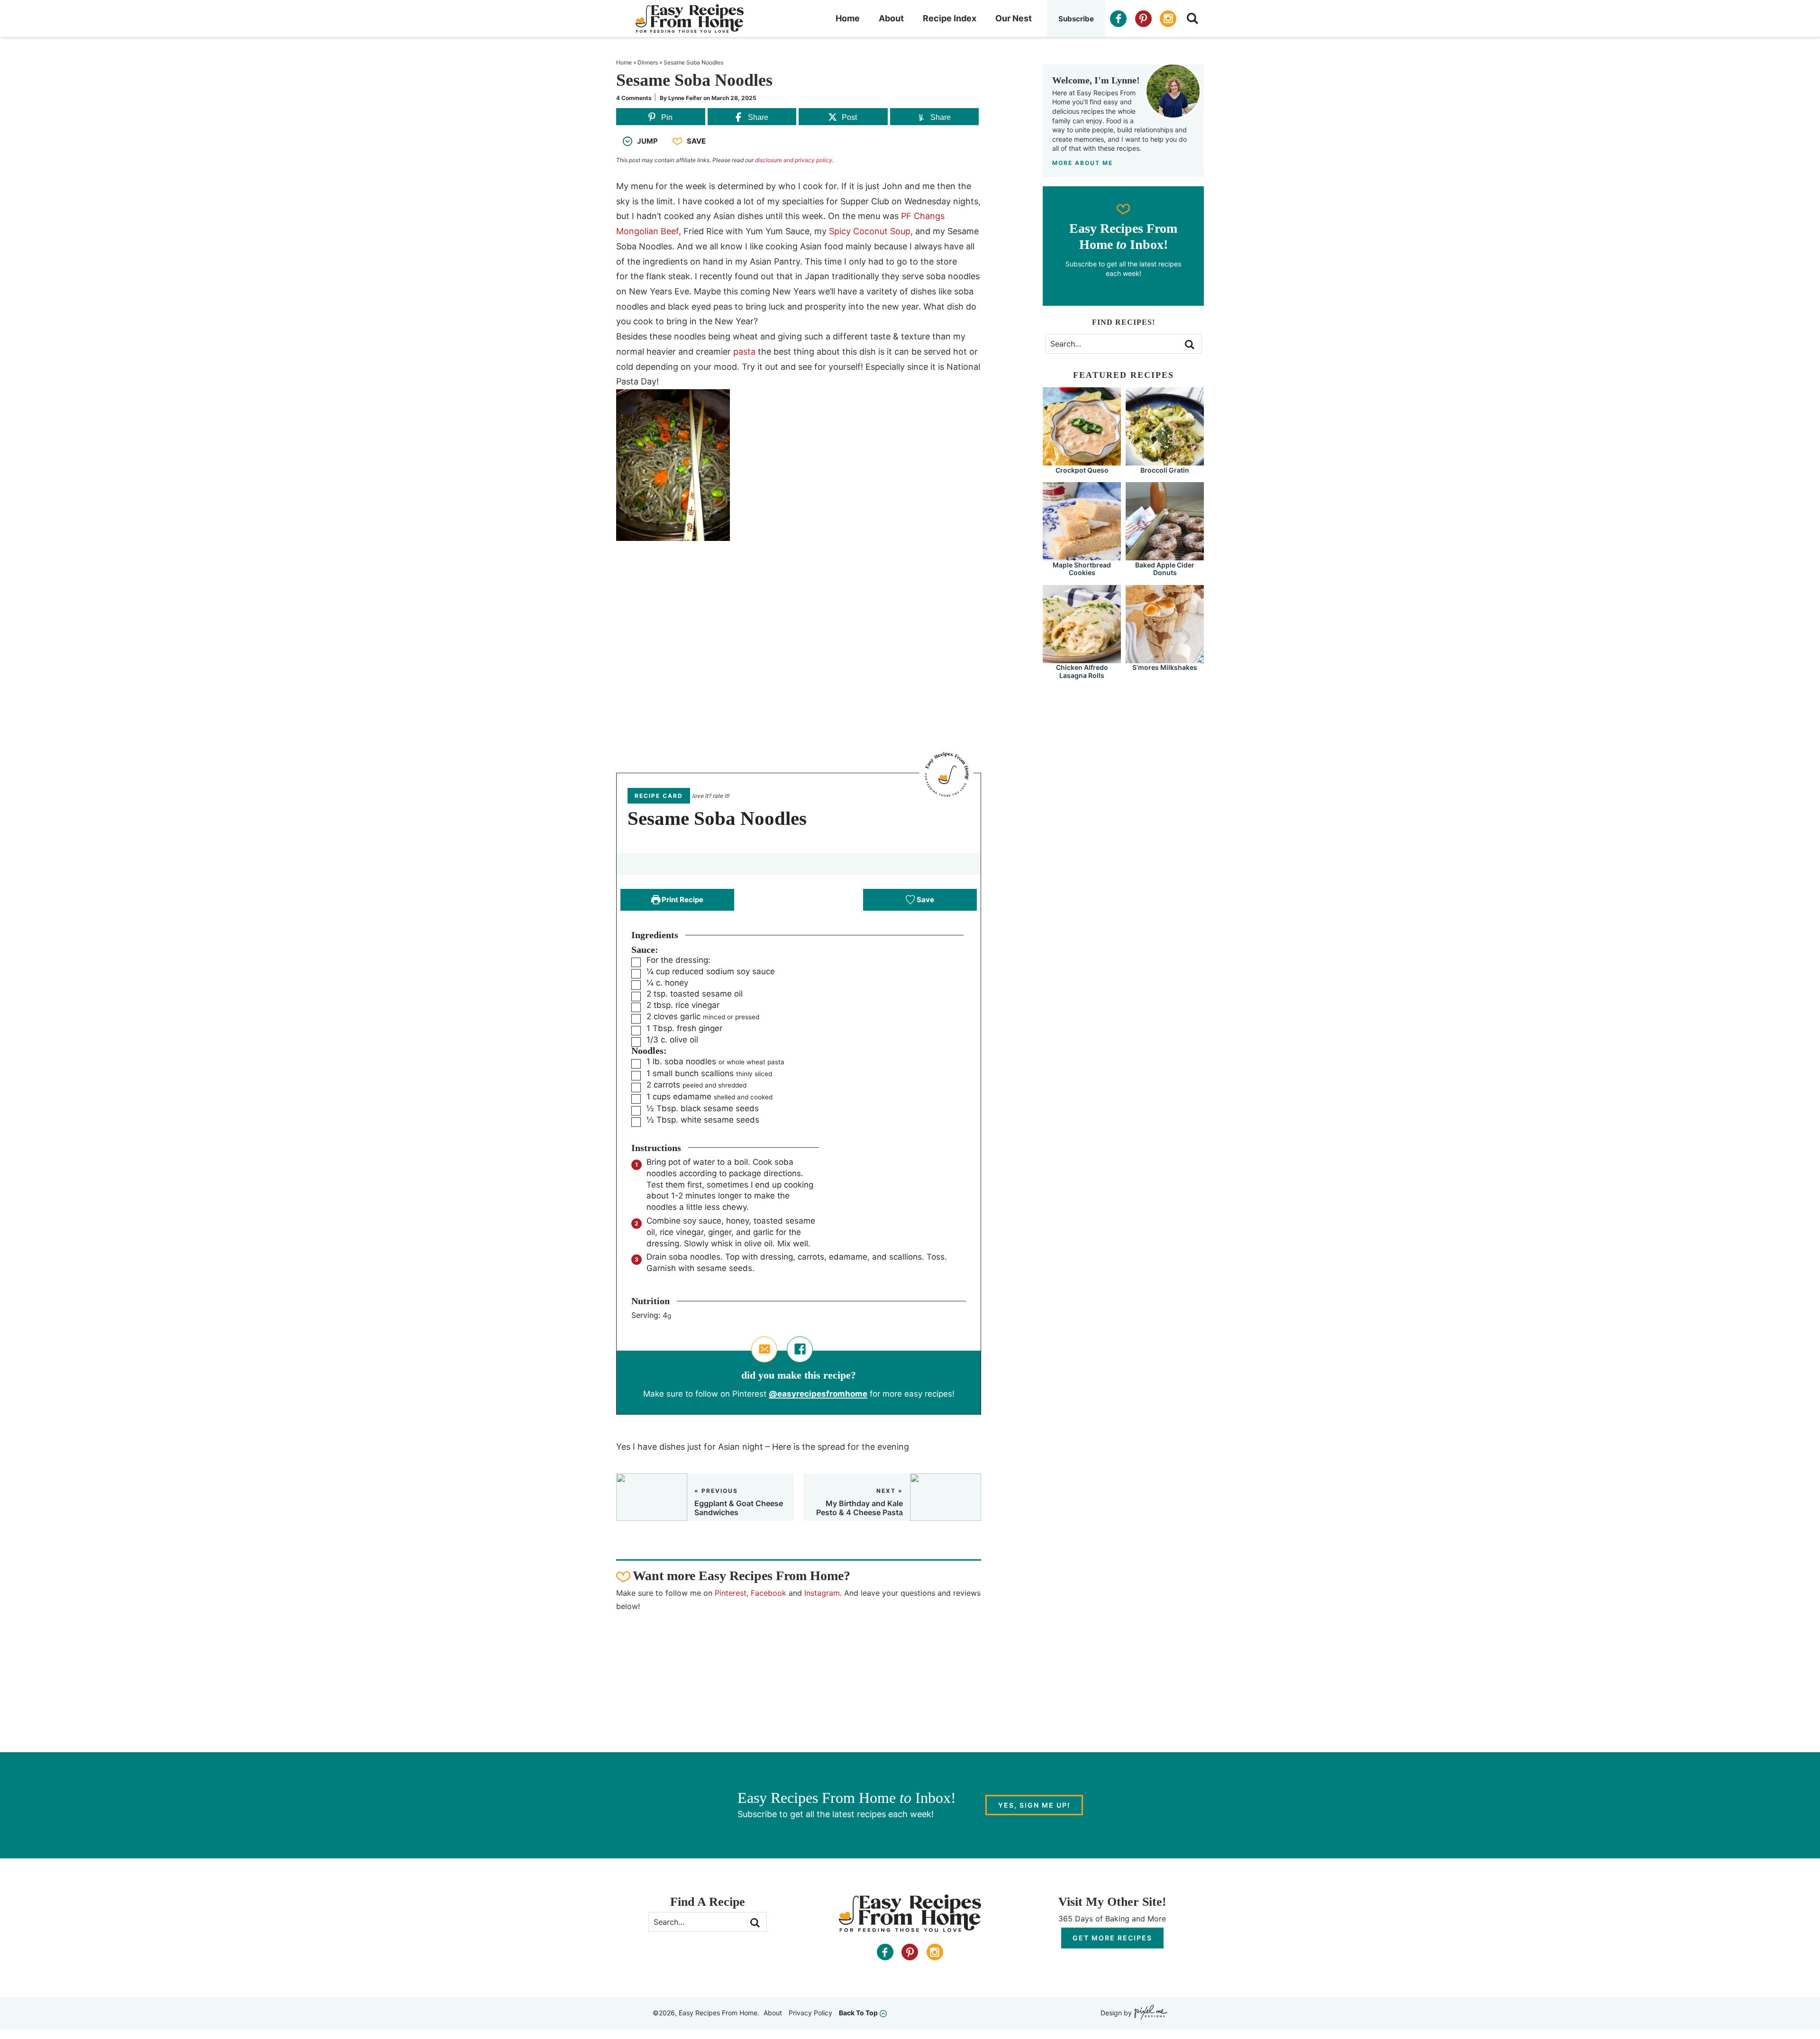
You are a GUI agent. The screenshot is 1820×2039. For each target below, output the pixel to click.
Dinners (648, 62)
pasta (744, 352)
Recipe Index (950, 18)
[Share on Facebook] (800, 1349)
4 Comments (634, 98)
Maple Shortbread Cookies (1082, 569)
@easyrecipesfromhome (818, 1394)
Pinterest (731, 1593)
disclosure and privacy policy (794, 160)
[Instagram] (1168, 19)
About (891, 18)
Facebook (769, 1593)
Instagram (822, 1593)
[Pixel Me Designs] (1150, 2013)
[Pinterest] (1143, 19)
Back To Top (858, 2013)
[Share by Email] (764, 1349)
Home (848, 18)
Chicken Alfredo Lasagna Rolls (1082, 671)
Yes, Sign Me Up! (1034, 1805)
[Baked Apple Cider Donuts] (1165, 556)
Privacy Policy (810, 2013)
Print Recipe (682, 900)
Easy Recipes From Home (690, 18)
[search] (1192, 18)
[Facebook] (1118, 19)
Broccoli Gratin (1165, 470)
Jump (647, 141)
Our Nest (1014, 18)
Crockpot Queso (1082, 470)
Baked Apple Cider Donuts (1165, 569)
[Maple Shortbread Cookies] (1082, 556)
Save (696, 141)
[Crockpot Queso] (1082, 461)
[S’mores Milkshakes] (1165, 659)
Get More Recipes (1112, 1938)
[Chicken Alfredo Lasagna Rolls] (1082, 659)
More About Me (1083, 163)
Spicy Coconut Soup (870, 231)
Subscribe (1076, 19)
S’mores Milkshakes (1165, 667)
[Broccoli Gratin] (1165, 461)
